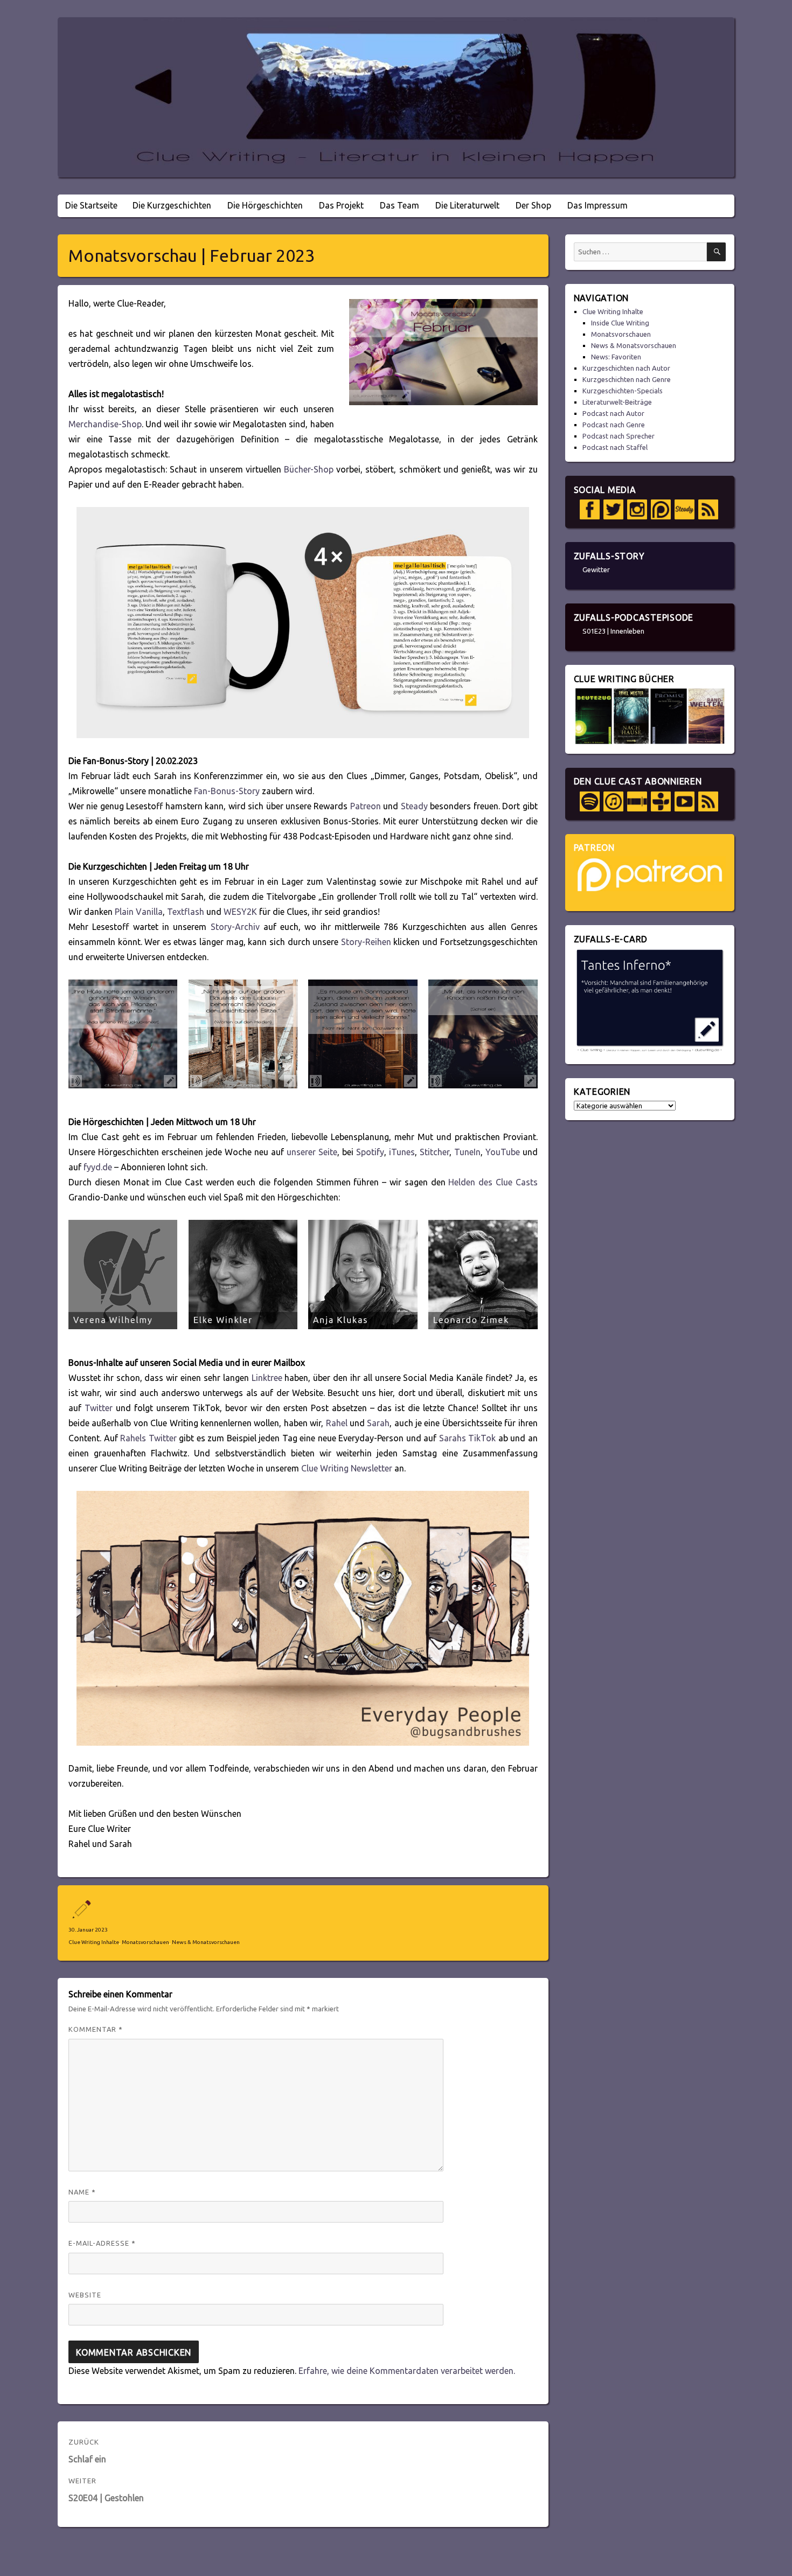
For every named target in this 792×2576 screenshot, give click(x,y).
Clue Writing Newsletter (347, 1468)
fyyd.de (98, 1167)
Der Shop (533, 205)
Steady (414, 806)
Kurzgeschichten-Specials (623, 391)
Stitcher (435, 1152)
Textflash (186, 912)
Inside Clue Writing (620, 323)
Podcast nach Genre (614, 425)
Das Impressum (598, 205)
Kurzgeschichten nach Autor (626, 368)
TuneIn (467, 1152)
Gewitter (596, 570)
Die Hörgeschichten (265, 205)
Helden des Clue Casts (493, 1182)
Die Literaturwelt (467, 205)
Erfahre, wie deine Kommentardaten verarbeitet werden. (407, 2371)
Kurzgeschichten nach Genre (627, 379)
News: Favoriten (616, 357)
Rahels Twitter (150, 1438)
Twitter (99, 1408)
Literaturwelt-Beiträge (617, 402)
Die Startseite (91, 205)
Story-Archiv (235, 927)
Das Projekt (341, 205)
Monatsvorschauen (145, 1942)
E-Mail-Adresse (102, 2243)
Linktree (267, 1378)
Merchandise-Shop (105, 424)
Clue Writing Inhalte (94, 1942)
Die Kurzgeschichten (172, 205)
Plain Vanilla (139, 912)
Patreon (366, 806)
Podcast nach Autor (613, 413)
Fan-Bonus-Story (227, 791)
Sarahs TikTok (468, 1438)
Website (85, 2295)
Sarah (378, 1423)
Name (82, 2192)
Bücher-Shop (309, 469)
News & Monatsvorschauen (206, 1942)
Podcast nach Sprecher (619, 436)
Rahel (337, 1423)
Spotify (370, 1152)
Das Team (400, 205)
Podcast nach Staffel (615, 447)
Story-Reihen (366, 942)
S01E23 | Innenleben (613, 631)
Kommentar (96, 2029)
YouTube (503, 1152)
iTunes (402, 1152)
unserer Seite (312, 1152)
